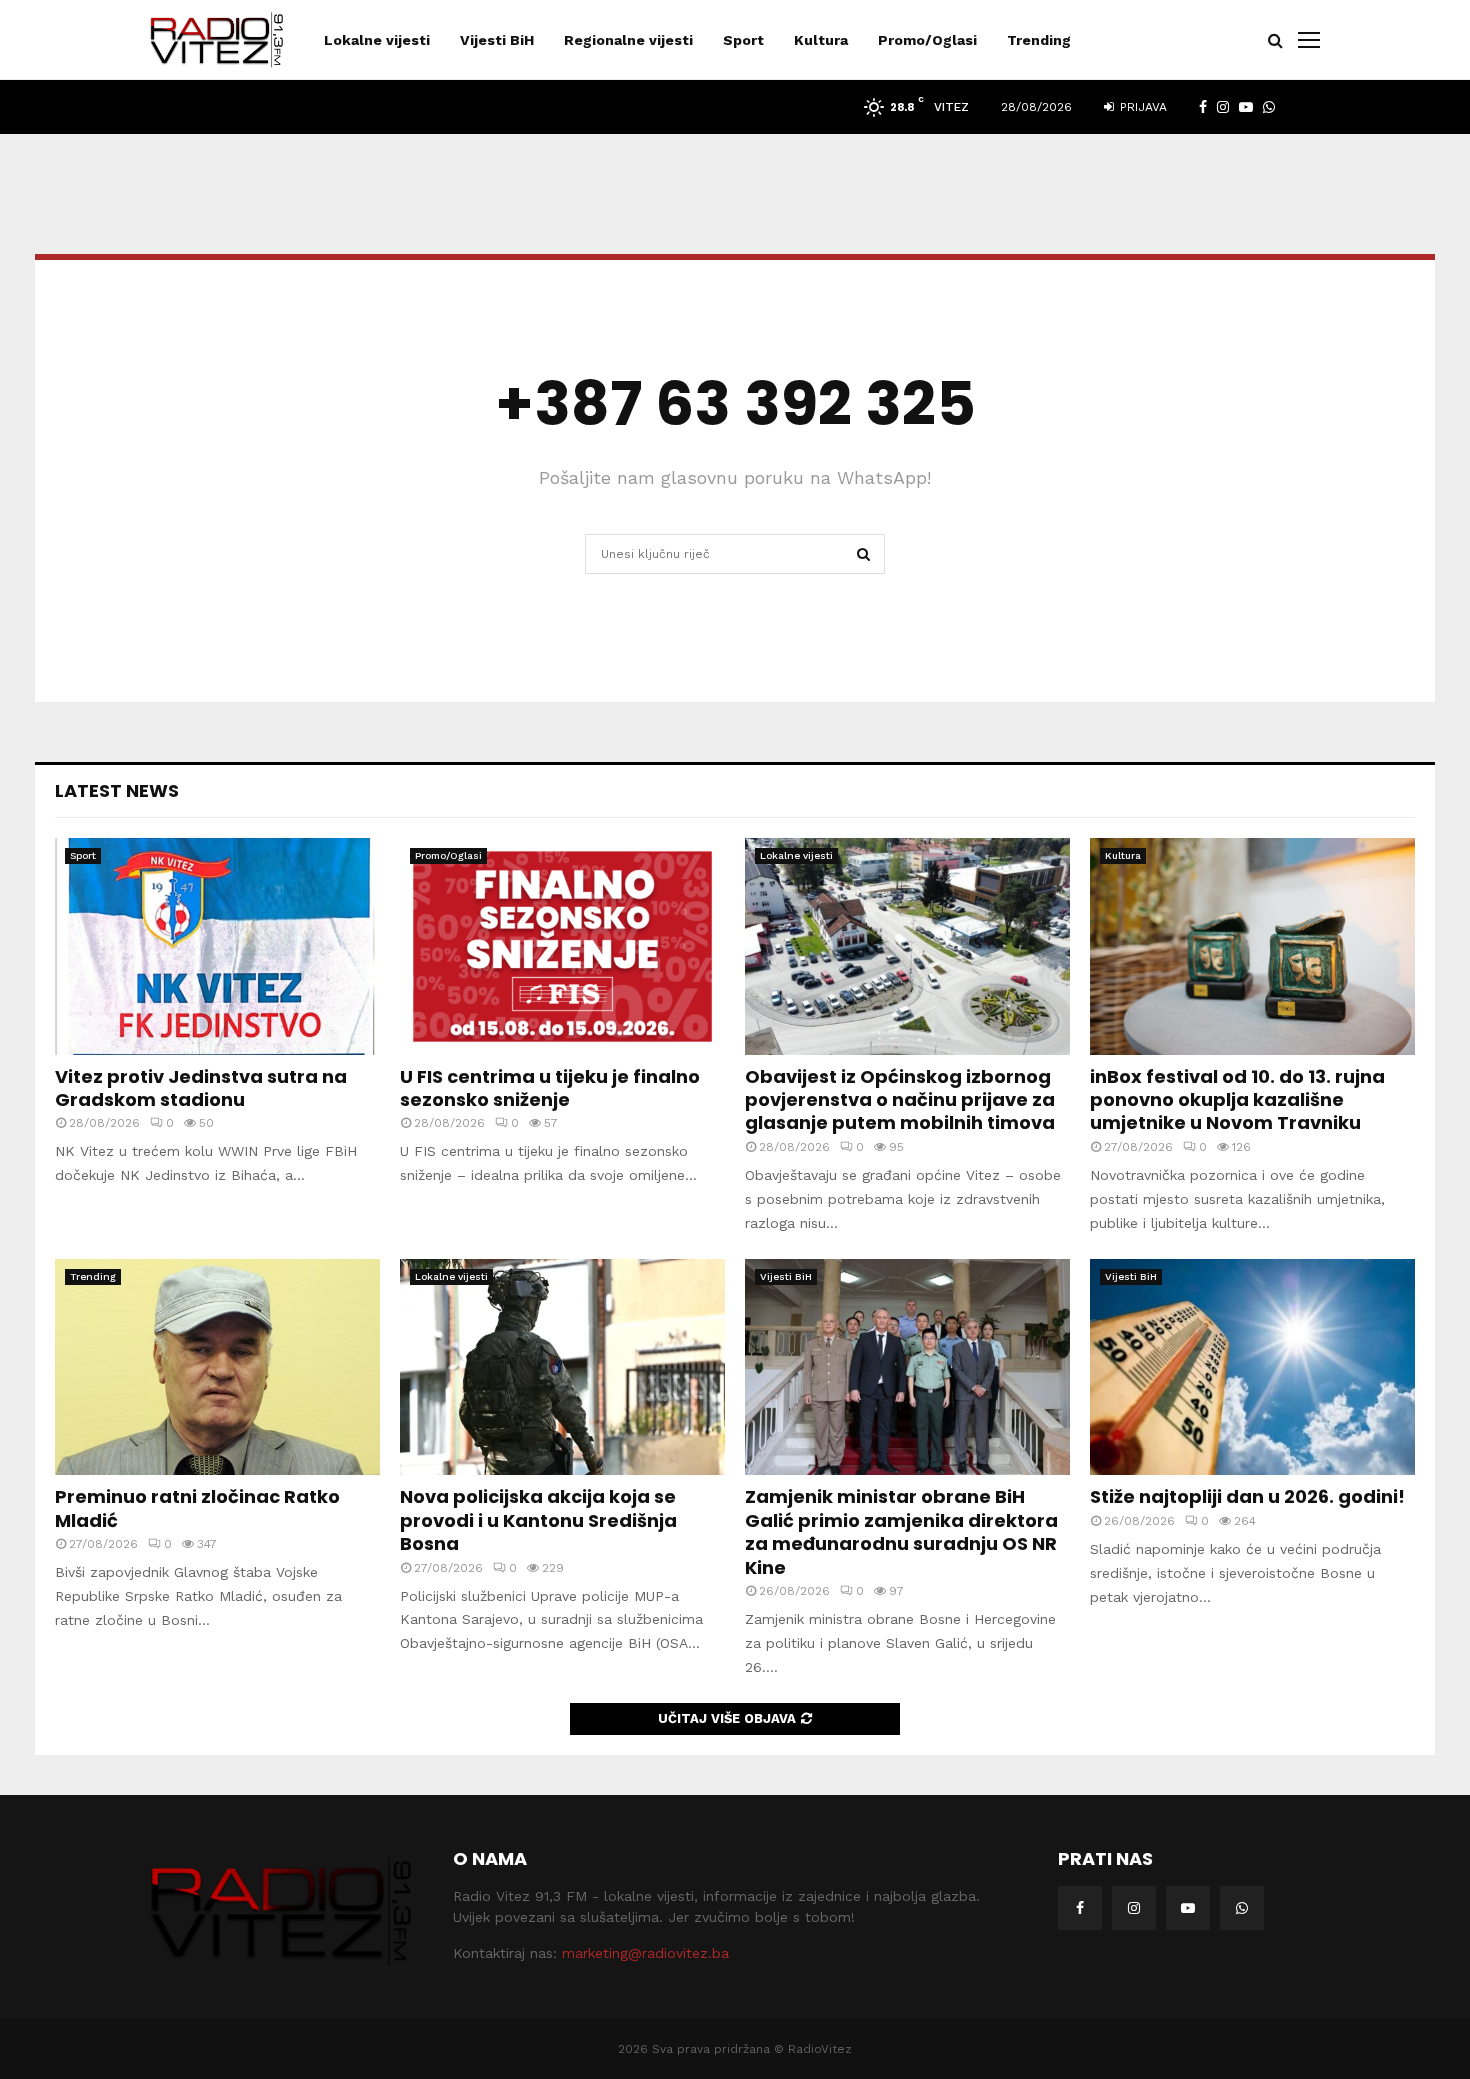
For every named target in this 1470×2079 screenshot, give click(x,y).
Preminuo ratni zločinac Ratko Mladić (197, 1508)
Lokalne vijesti (377, 40)
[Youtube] (1188, 1908)
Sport (743, 40)
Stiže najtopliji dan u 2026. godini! (1247, 1496)
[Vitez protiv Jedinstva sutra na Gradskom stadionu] (217, 946)
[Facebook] (1080, 1908)
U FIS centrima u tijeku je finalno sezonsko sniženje (550, 1088)
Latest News (117, 790)
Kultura (821, 40)
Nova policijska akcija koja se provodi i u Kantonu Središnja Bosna (538, 1520)
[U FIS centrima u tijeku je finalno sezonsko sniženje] (562, 946)
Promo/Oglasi (927, 40)
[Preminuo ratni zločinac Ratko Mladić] (217, 1367)
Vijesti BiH (497, 40)
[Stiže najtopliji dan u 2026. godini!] (1252, 1367)
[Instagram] (1134, 1908)
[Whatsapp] (1242, 1908)
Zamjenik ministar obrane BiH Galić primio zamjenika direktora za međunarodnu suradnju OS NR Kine (901, 1531)
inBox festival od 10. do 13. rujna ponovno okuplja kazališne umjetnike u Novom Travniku (1237, 1100)
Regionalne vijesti (628, 40)
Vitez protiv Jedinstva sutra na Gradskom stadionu (201, 1088)
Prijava (1141, 107)
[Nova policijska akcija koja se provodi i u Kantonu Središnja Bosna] (562, 1367)
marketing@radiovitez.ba (645, 1953)
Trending (1039, 40)
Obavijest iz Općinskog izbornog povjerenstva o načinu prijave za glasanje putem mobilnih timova (900, 1100)
